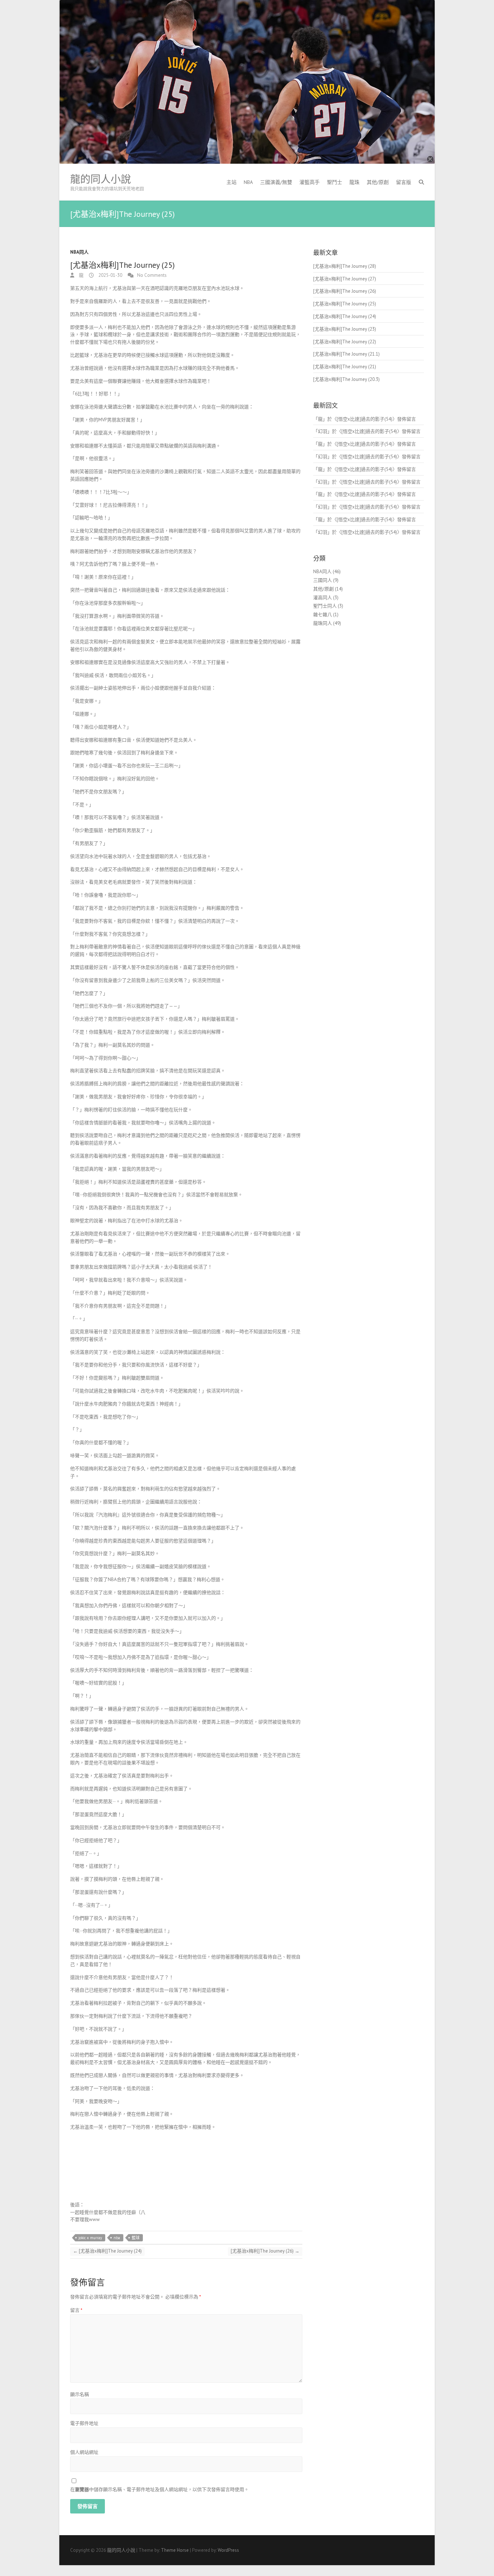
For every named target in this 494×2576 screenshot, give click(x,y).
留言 (76, 2310)
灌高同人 (323, 598)
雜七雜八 (323, 615)
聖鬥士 (335, 182)
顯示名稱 (80, 2394)
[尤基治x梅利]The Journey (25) (345, 304)
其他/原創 (378, 182)
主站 (231, 182)
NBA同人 (79, 252)
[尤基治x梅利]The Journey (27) (345, 279)
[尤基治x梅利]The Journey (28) (345, 266)
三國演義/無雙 (276, 182)
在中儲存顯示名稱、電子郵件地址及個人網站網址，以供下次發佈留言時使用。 (159, 2489)
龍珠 (354, 182)
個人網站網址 (84, 2452)
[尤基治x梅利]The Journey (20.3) (346, 379)
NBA (248, 182)
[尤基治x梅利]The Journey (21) (345, 367)
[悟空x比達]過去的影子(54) (365, 419)
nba (117, 2238)
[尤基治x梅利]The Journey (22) (345, 342)
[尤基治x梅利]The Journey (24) (107, 2251)
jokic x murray (90, 2238)
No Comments (152, 275)
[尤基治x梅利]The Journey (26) (265, 2251)
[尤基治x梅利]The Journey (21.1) (346, 354)
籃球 (136, 2238)
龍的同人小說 (101, 179)
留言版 (404, 182)
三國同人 (323, 580)
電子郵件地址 (84, 2423)
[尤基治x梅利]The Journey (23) (345, 329)
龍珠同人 (323, 623)
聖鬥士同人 (325, 606)
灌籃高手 (310, 182)
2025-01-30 (110, 275)
